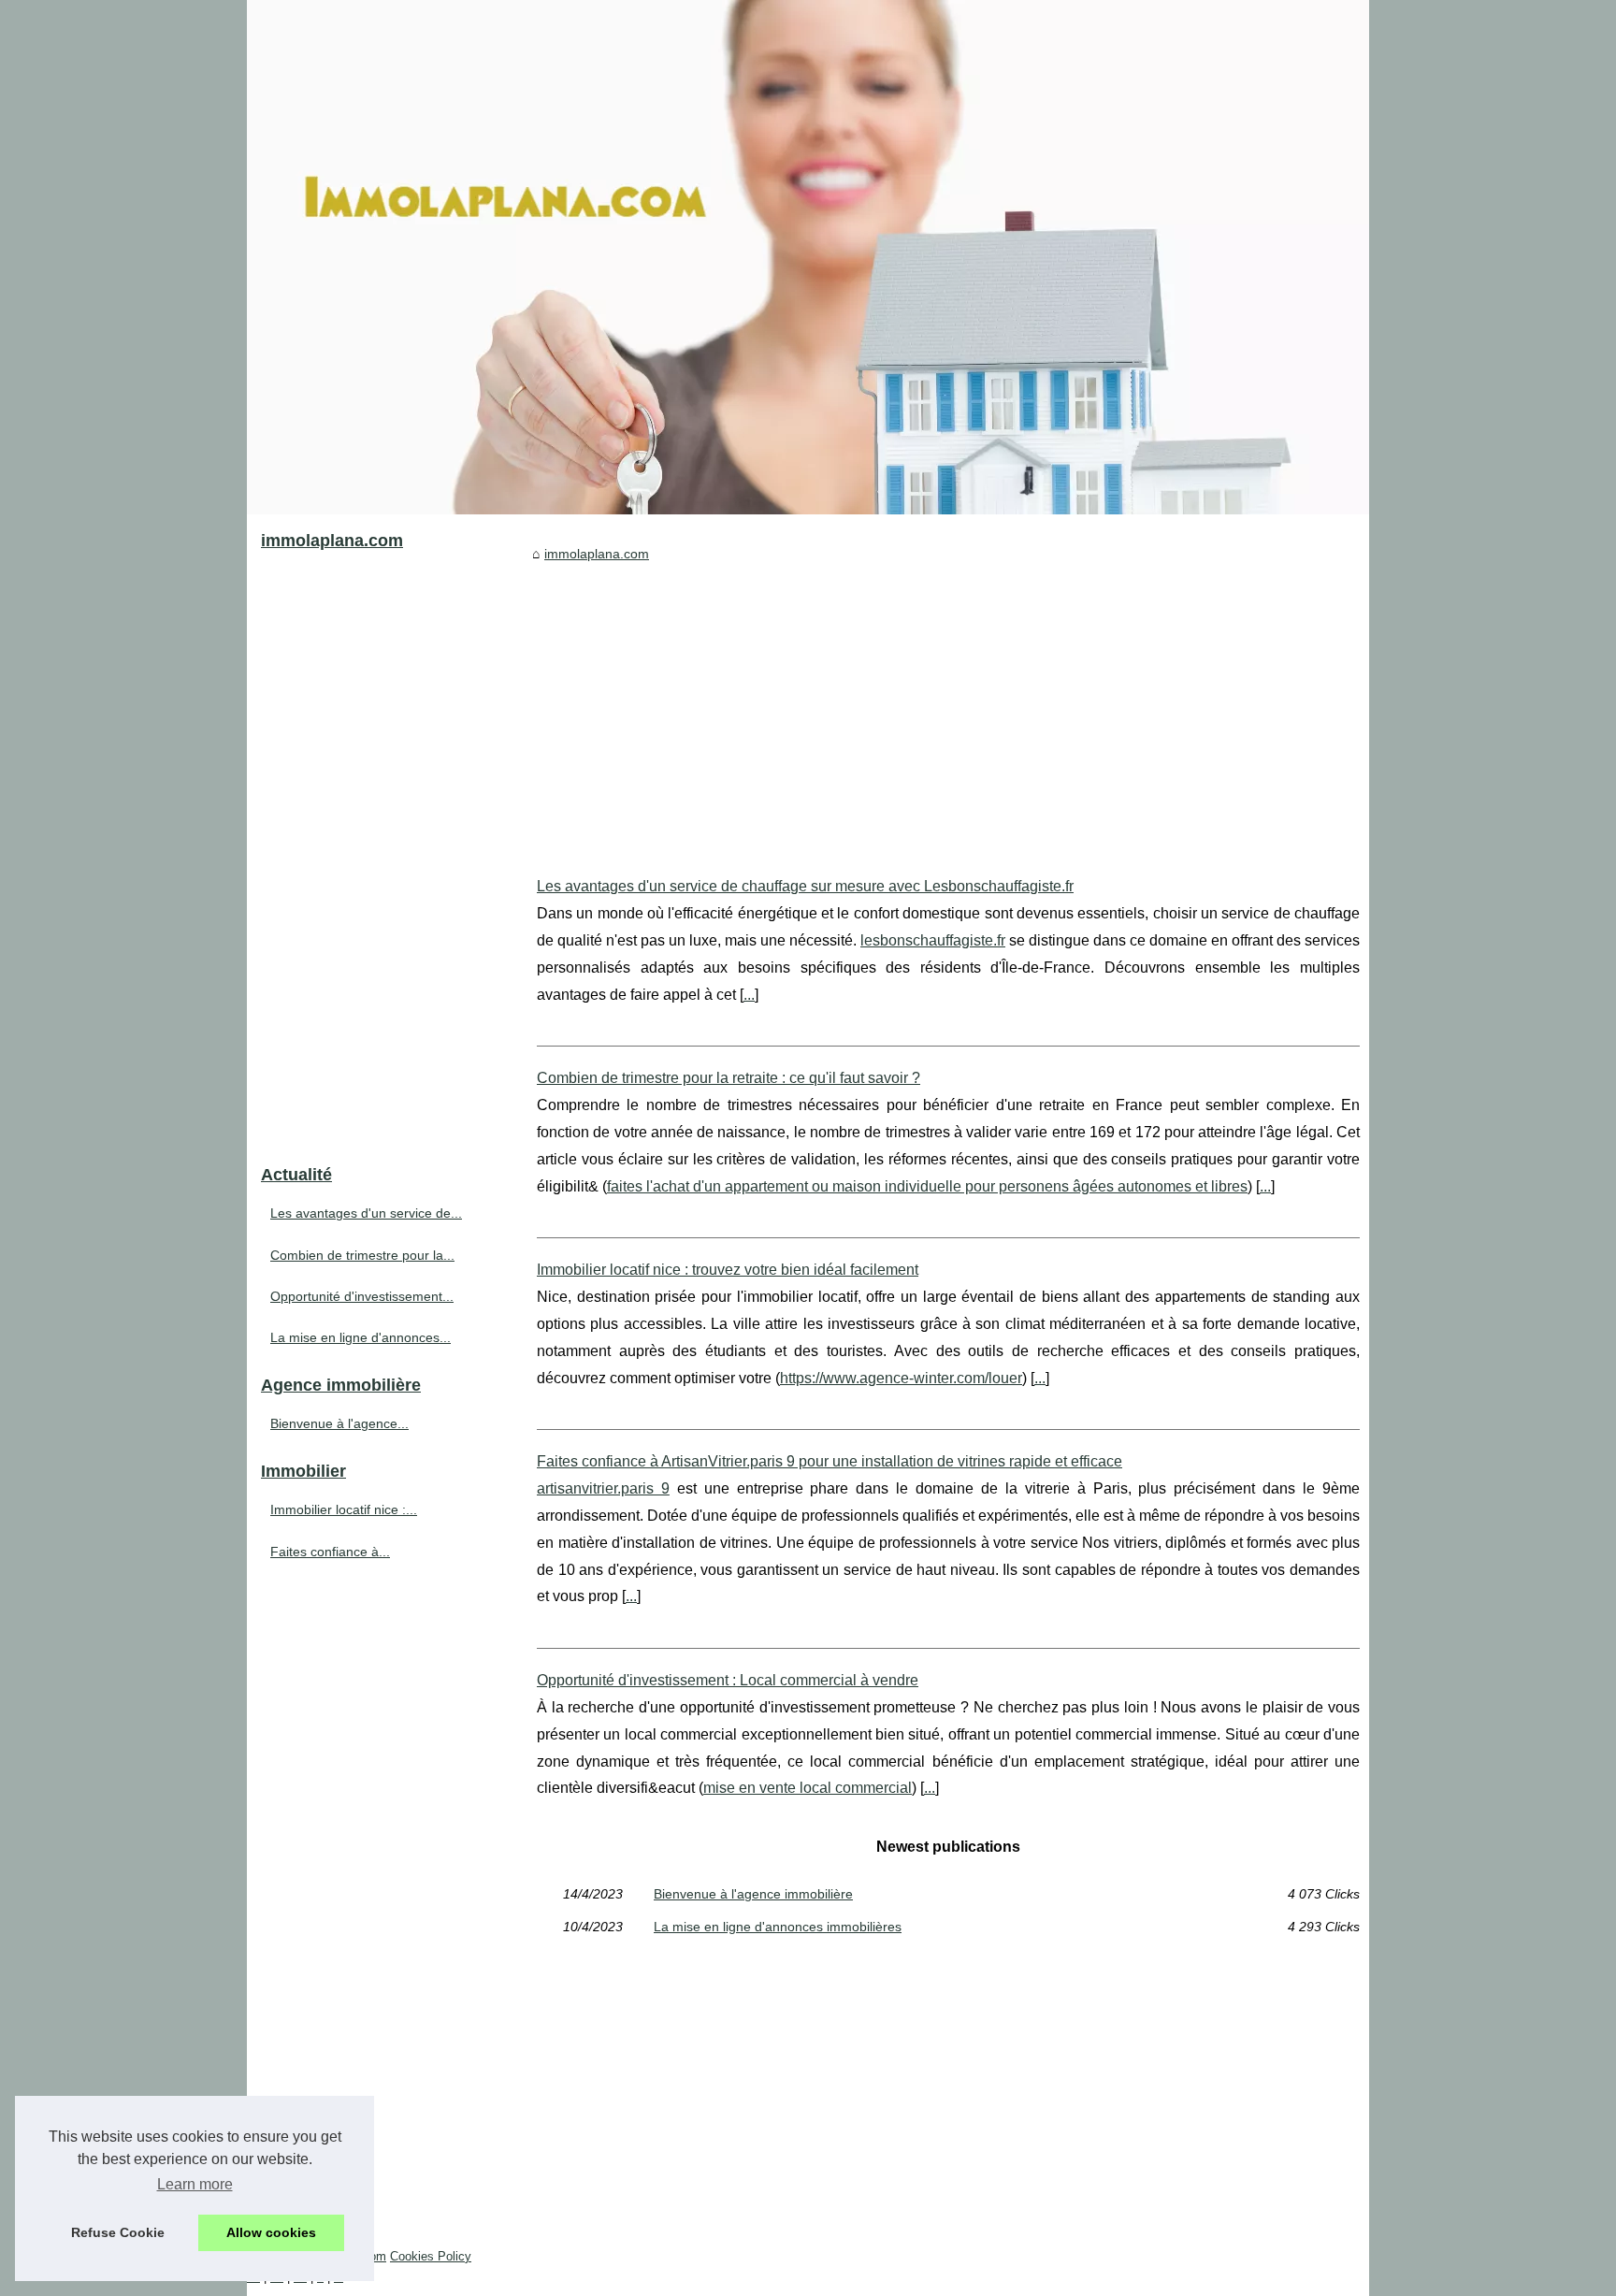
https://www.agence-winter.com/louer (901, 1378)
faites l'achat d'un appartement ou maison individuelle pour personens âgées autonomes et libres (927, 1186)
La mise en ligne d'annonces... (361, 1337)
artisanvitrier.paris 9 (603, 1488)
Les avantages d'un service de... (366, 1213)
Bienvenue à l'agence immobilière (753, 1894)
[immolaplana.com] (808, 257)
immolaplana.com (597, 554)
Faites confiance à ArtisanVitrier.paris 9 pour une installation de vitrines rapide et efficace (830, 1461)
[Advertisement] (948, 705)
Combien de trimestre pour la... (362, 1255)
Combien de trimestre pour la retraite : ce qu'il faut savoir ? (729, 1078)
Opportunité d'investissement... (362, 1296)
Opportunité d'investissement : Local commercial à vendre (728, 1680)
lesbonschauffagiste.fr (933, 940)
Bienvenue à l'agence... (339, 1423)
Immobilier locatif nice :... (344, 1509)
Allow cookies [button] (271, 2232)
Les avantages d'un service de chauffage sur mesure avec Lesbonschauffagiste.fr (805, 886)
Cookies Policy (431, 2256)
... (749, 995)
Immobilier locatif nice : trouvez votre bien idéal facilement (728, 1270)
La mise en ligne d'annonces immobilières (778, 1927)
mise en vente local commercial (808, 1788)
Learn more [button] (195, 2184)
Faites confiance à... (330, 1552)
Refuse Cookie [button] (118, 2232)
